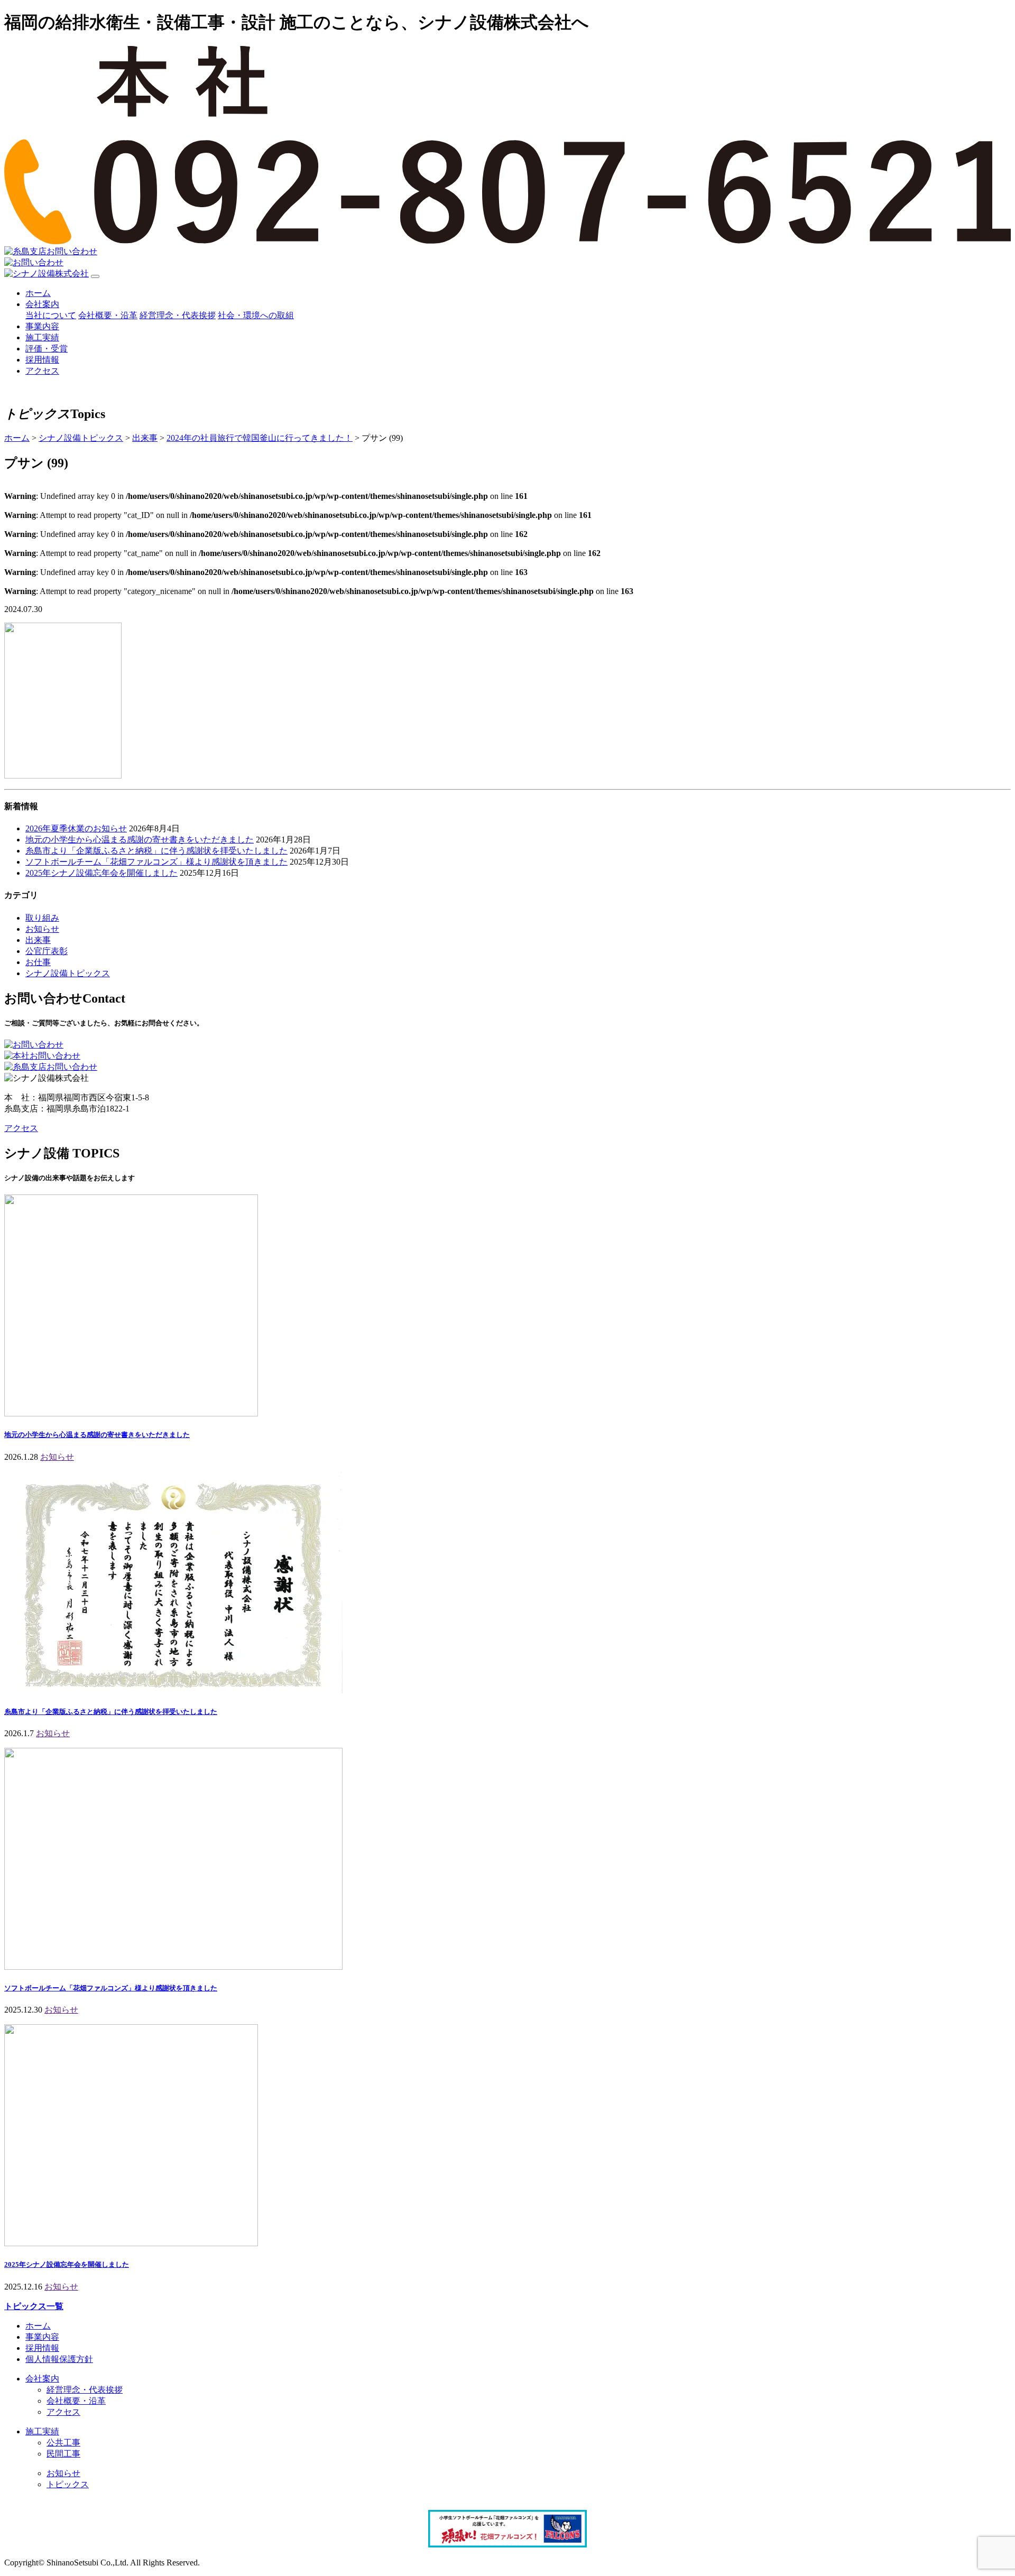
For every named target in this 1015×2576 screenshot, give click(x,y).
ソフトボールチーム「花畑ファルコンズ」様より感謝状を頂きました (156, 862)
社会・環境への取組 (256, 315)
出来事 (38, 940)
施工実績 (42, 337)
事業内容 (42, 326)
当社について (51, 315)
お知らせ (42, 929)
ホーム (38, 293)
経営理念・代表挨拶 (178, 315)
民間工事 (63, 2454)
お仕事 (38, 962)
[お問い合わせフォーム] (34, 1045)
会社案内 (42, 304)
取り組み (42, 918)
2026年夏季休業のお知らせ (76, 828)
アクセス (42, 371)
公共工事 (63, 2443)
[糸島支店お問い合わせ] (51, 1067)
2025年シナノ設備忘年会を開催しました (101, 873)
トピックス (68, 2484)
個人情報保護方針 (59, 2359)
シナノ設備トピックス (68, 973)
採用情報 (42, 360)
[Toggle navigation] (95, 276)
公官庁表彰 (47, 951)
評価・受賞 (47, 349)
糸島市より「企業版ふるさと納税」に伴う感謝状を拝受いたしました (156, 851)
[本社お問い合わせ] (42, 1056)
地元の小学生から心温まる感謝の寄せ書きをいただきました (140, 840)
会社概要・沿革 (108, 315)
